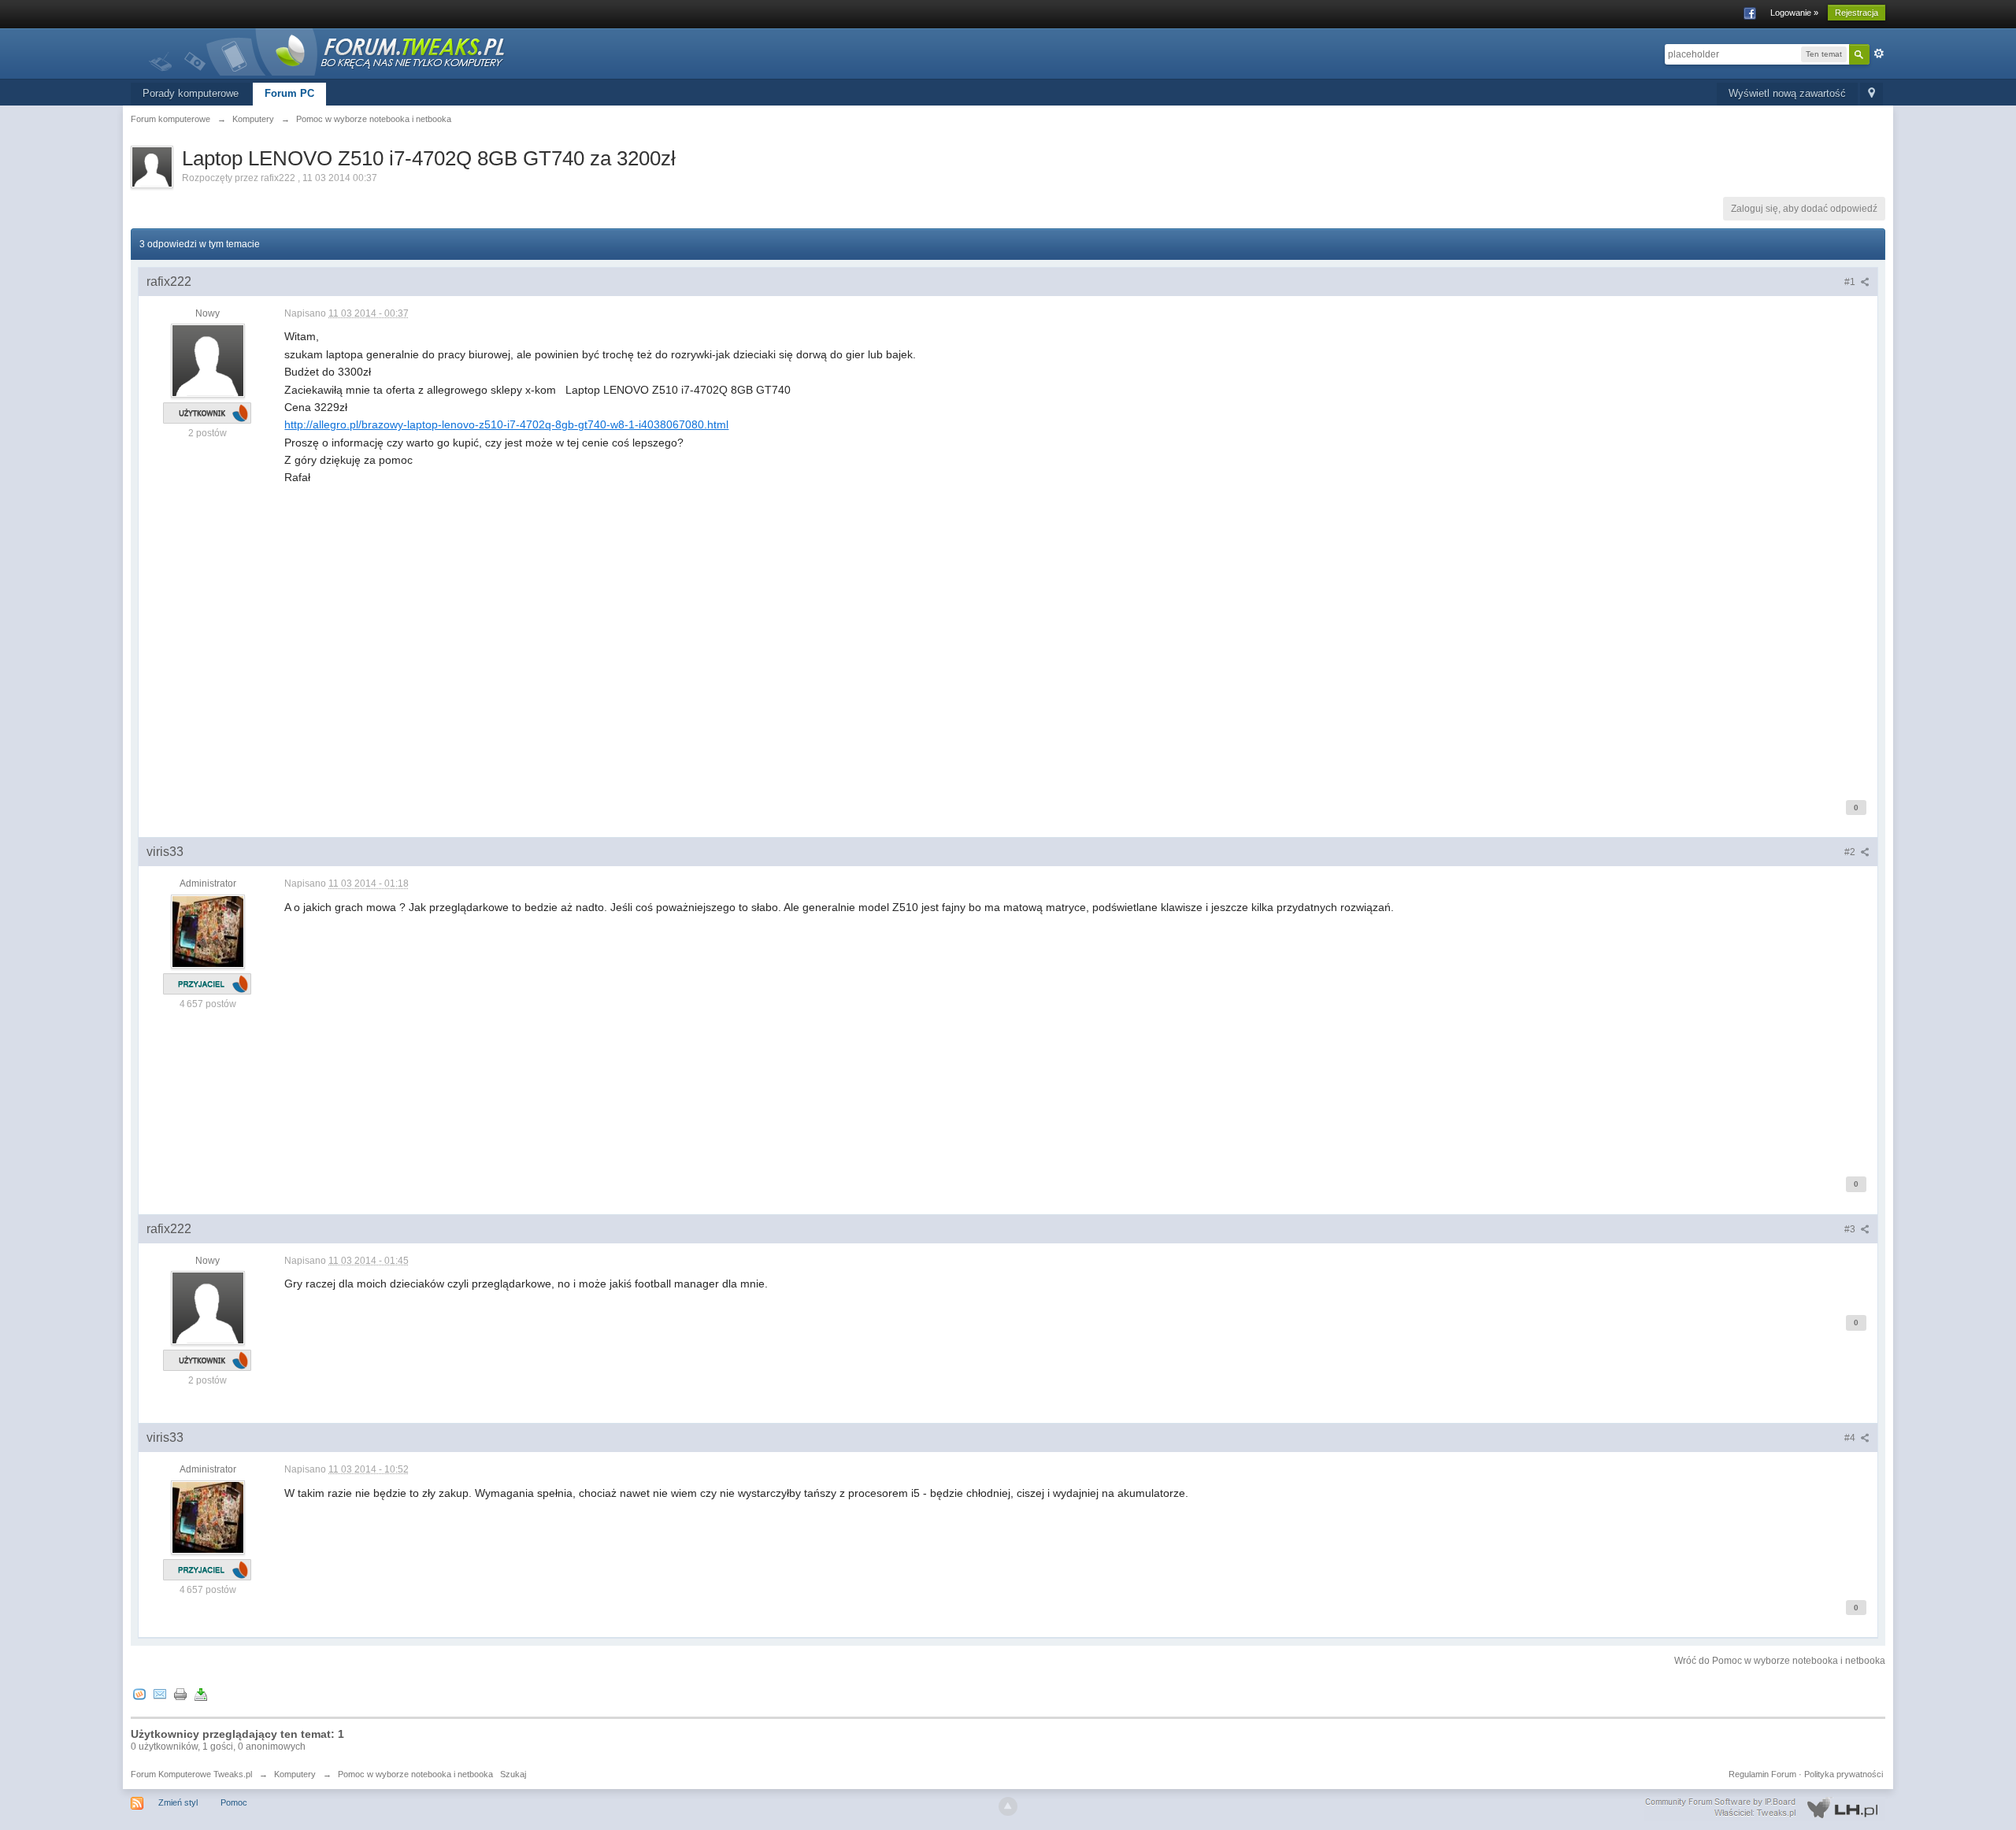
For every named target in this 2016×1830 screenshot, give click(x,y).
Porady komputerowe (191, 93)
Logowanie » (1794, 13)
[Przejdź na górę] (1008, 1806)
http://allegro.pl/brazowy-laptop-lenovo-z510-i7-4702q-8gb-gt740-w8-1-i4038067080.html (506, 424)
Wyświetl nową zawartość (1787, 93)
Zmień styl (178, 1802)
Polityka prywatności (1844, 1774)
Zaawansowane (1879, 54)
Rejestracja (1857, 13)
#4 (1851, 1438)
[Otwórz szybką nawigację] (1871, 94)
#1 (1851, 282)
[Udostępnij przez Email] (160, 1694)
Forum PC (289, 93)
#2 (1851, 852)
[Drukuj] (180, 1694)
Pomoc (234, 1802)
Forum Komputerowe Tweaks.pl (191, 1774)
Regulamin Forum (1762, 1774)
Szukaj (513, 1774)
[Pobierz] (201, 1694)
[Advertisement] (757, 667)
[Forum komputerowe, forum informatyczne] (328, 51)
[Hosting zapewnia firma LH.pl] (1765, 1808)
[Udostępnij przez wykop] (139, 1694)
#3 (1851, 1229)
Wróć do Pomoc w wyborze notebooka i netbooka (1780, 1661)
